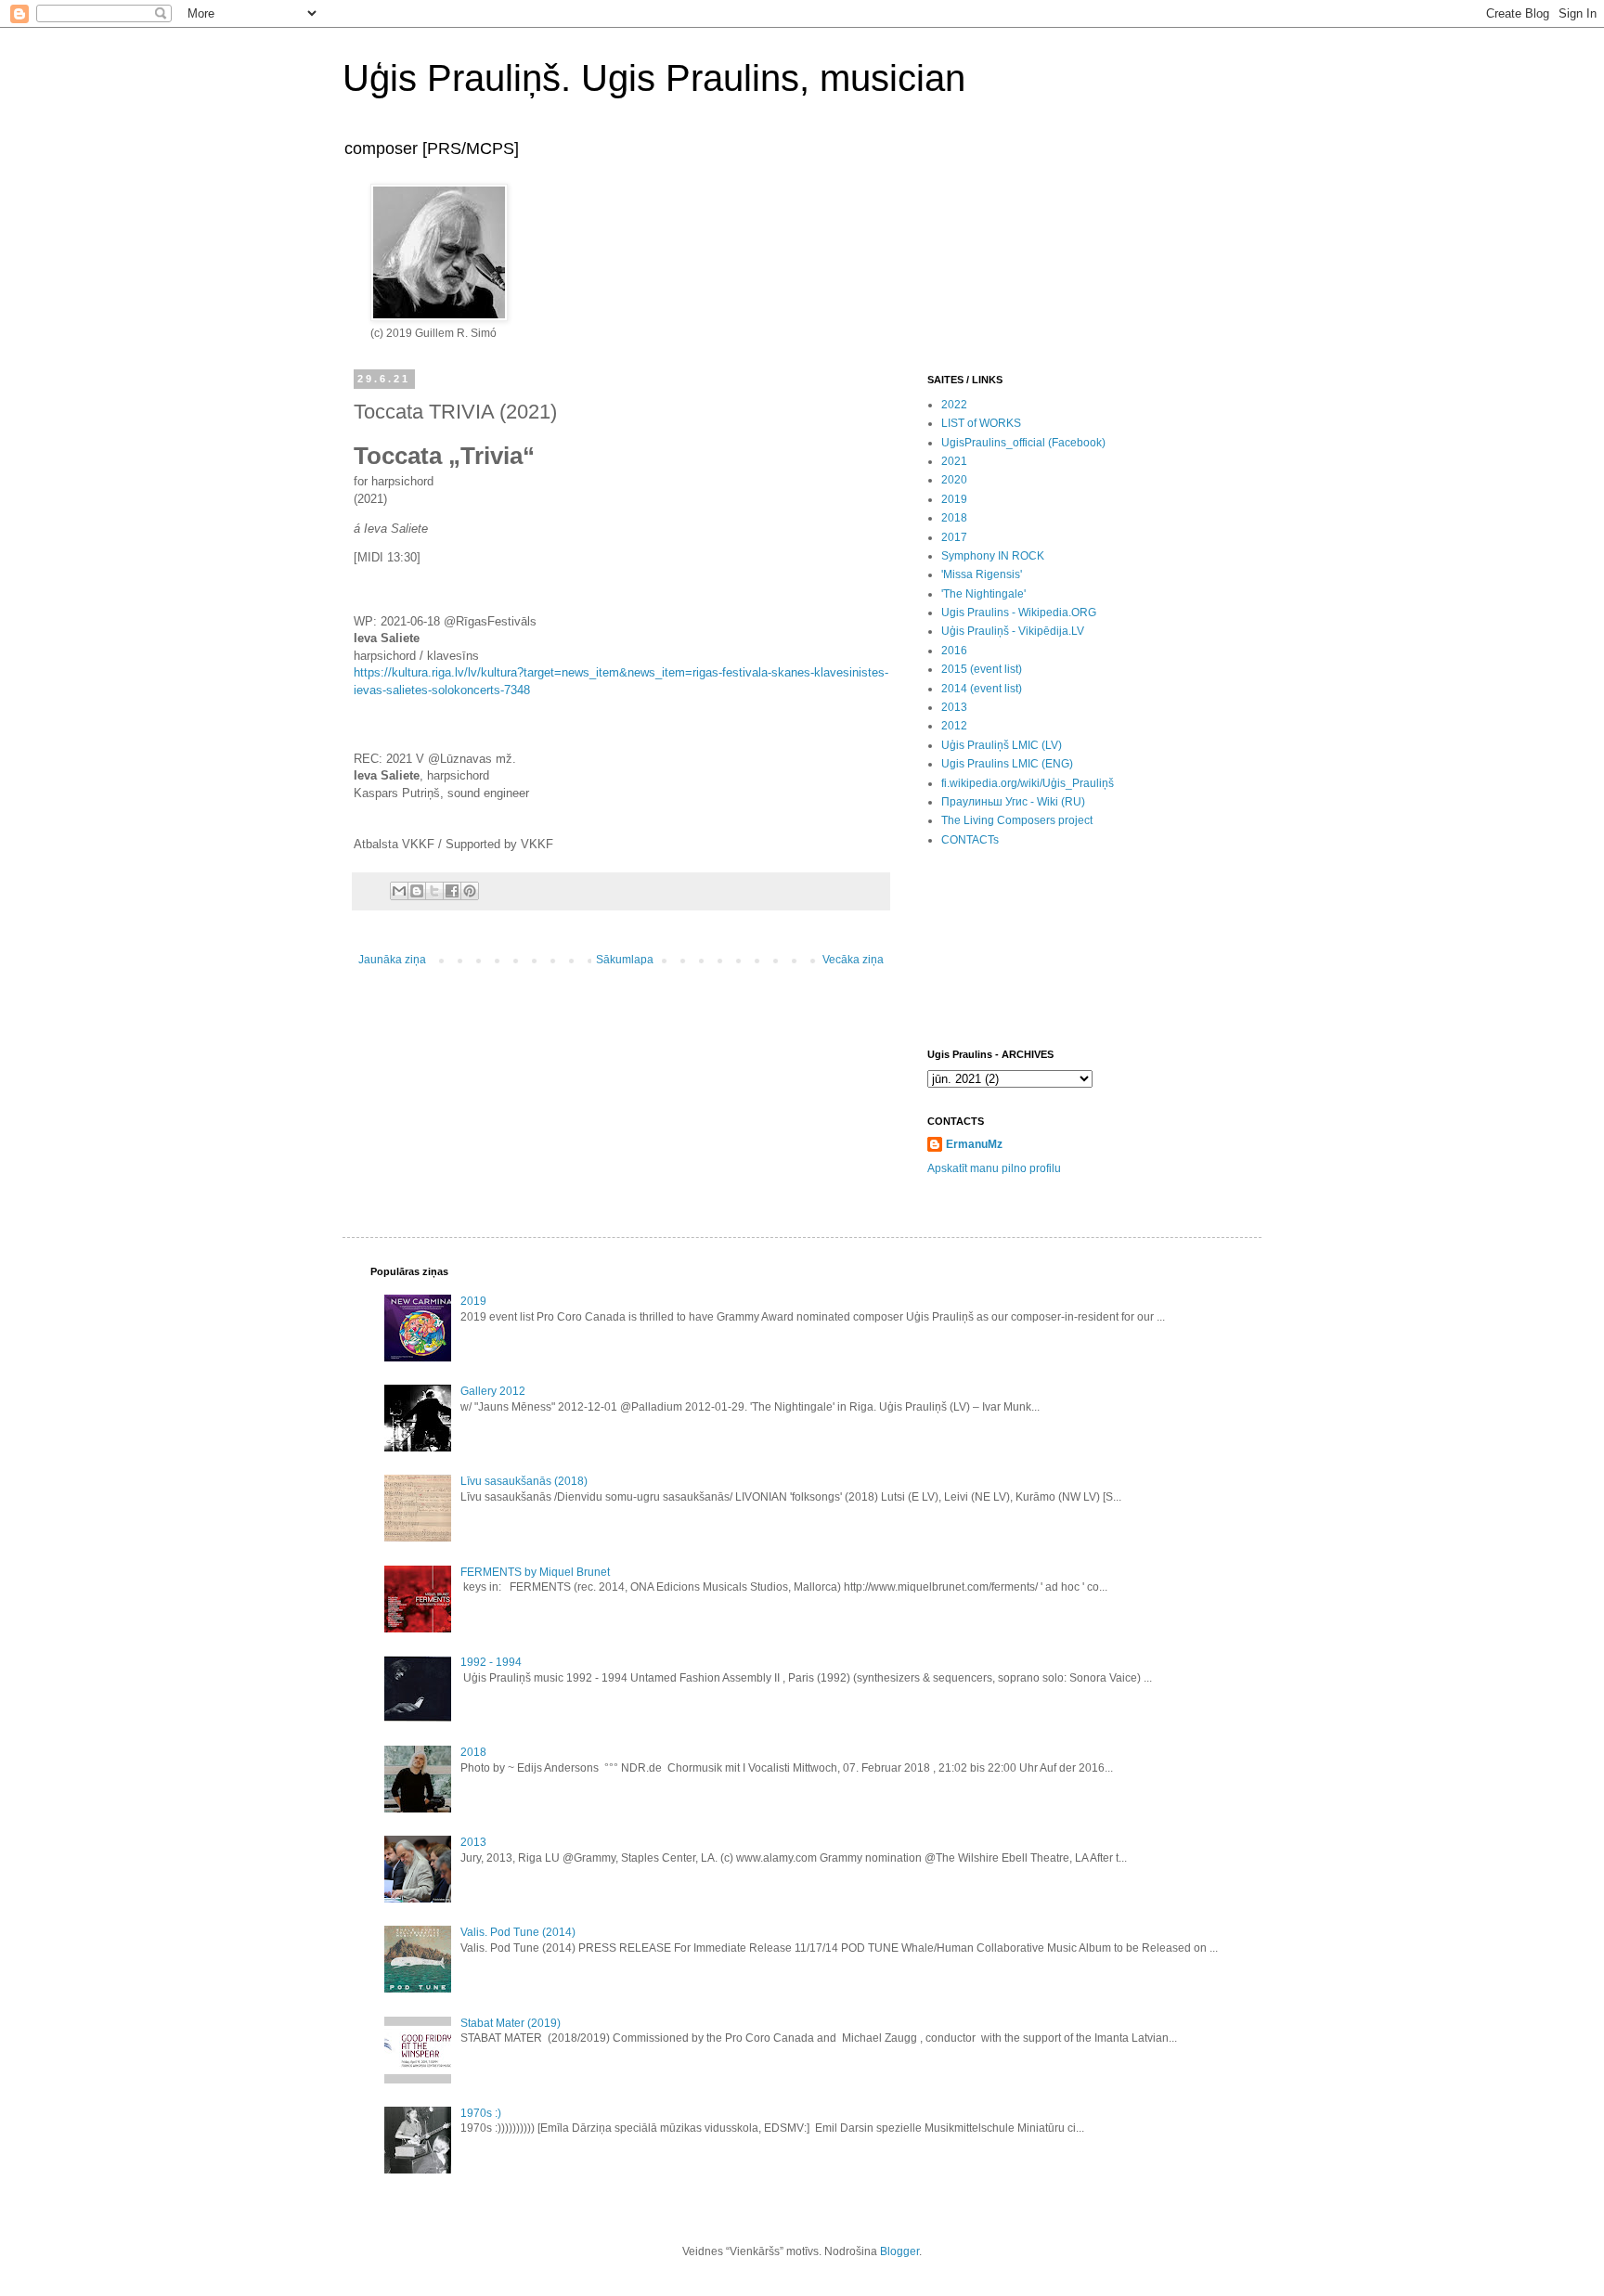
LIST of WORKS (981, 423)
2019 (954, 499)
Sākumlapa (625, 960)
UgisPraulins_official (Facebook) (1023, 443)
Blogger (899, 2251)
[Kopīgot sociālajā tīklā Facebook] (452, 891)
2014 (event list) (982, 689)
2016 (954, 651)
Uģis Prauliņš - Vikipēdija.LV (1013, 631)
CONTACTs (970, 840)
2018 (954, 518)
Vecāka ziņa (853, 960)
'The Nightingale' (983, 594)
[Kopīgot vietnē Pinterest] (470, 891)
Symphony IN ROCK (993, 556)
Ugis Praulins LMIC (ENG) (1007, 764)
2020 (954, 480)
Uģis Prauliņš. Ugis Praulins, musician (654, 78)
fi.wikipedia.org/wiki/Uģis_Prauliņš (1028, 783)
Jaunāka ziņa (392, 960)
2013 (954, 707)
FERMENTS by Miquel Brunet (535, 1572)
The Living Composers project (1017, 820)
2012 (954, 726)
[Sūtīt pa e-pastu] (399, 891)
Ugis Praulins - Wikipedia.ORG (1019, 613)
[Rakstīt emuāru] (417, 891)
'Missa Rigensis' (982, 574)
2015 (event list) (982, 669)
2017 (954, 537)
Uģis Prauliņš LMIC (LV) (1002, 745)
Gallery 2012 (493, 1391)
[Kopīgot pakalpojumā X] (434, 891)
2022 (954, 405)
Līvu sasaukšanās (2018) (524, 1481)
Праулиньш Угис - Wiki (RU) (1013, 802)
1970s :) (481, 2113)
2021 (954, 461)
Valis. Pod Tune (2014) (518, 1932)
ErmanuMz (974, 1144)
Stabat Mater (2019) (511, 2023)
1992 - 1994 (491, 1662)
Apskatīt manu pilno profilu (994, 1168)
